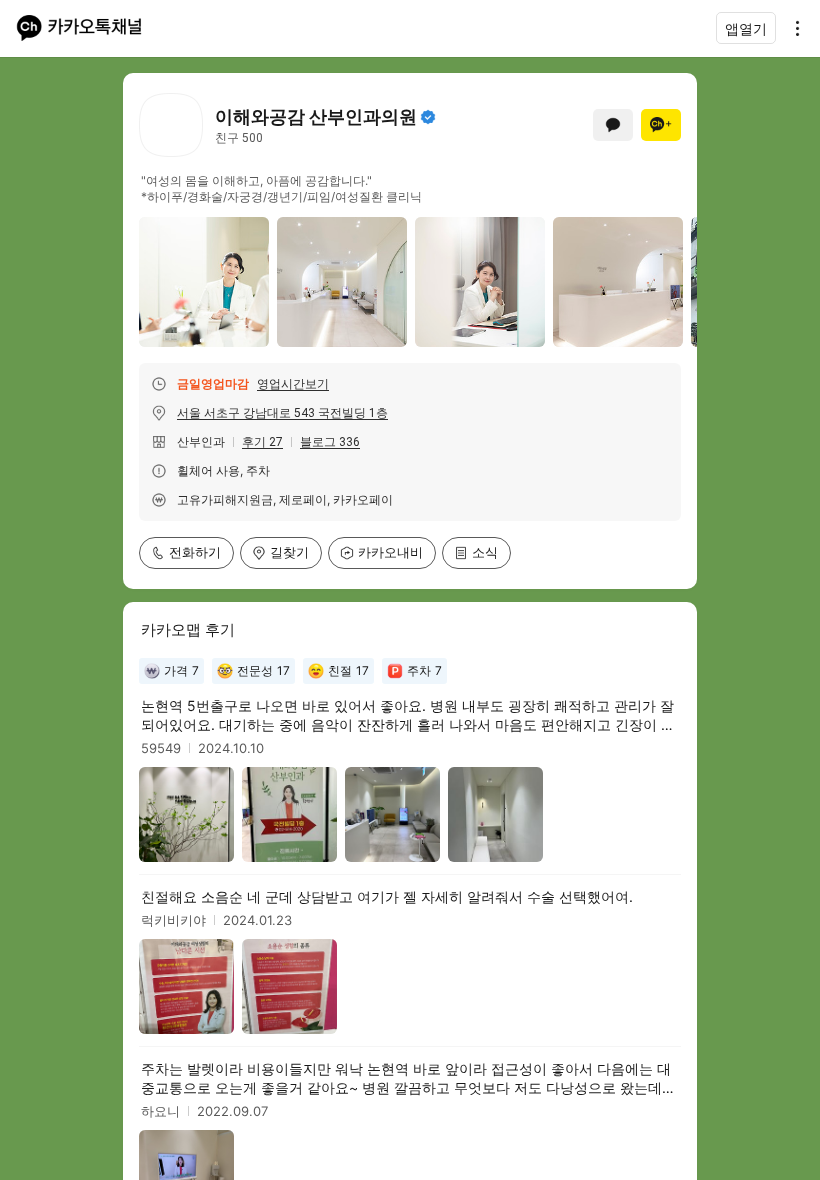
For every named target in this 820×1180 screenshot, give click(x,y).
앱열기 (746, 28)
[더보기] (792, 28)
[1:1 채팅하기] (613, 125)
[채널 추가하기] (661, 125)
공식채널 (428, 117)
